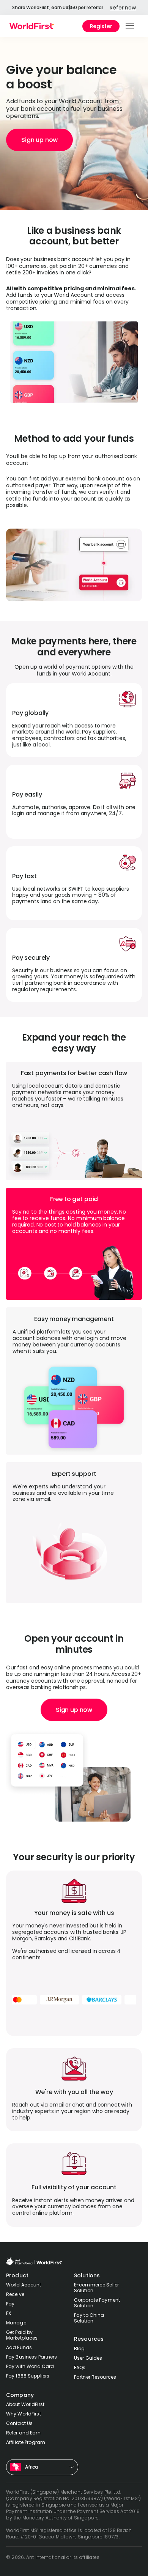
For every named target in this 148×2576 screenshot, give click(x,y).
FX (9, 2313)
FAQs (80, 2367)
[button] (130, 26)
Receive (15, 2294)
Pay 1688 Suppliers (28, 2376)
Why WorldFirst (24, 2414)
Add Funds (19, 2347)
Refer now (123, 8)
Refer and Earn (23, 2433)
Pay (10, 2304)
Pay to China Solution (89, 2318)
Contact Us (19, 2423)
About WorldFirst (25, 2404)
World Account (24, 2285)
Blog (79, 2348)
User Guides (88, 2358)
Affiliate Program (26, 2442)
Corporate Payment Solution (97, 2303)
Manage (16, 2323)
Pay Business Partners (32, 2357)
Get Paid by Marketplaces (22, 2335)
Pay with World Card (30, 2366)
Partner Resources (95, 2377)
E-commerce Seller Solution (96, 2288)
